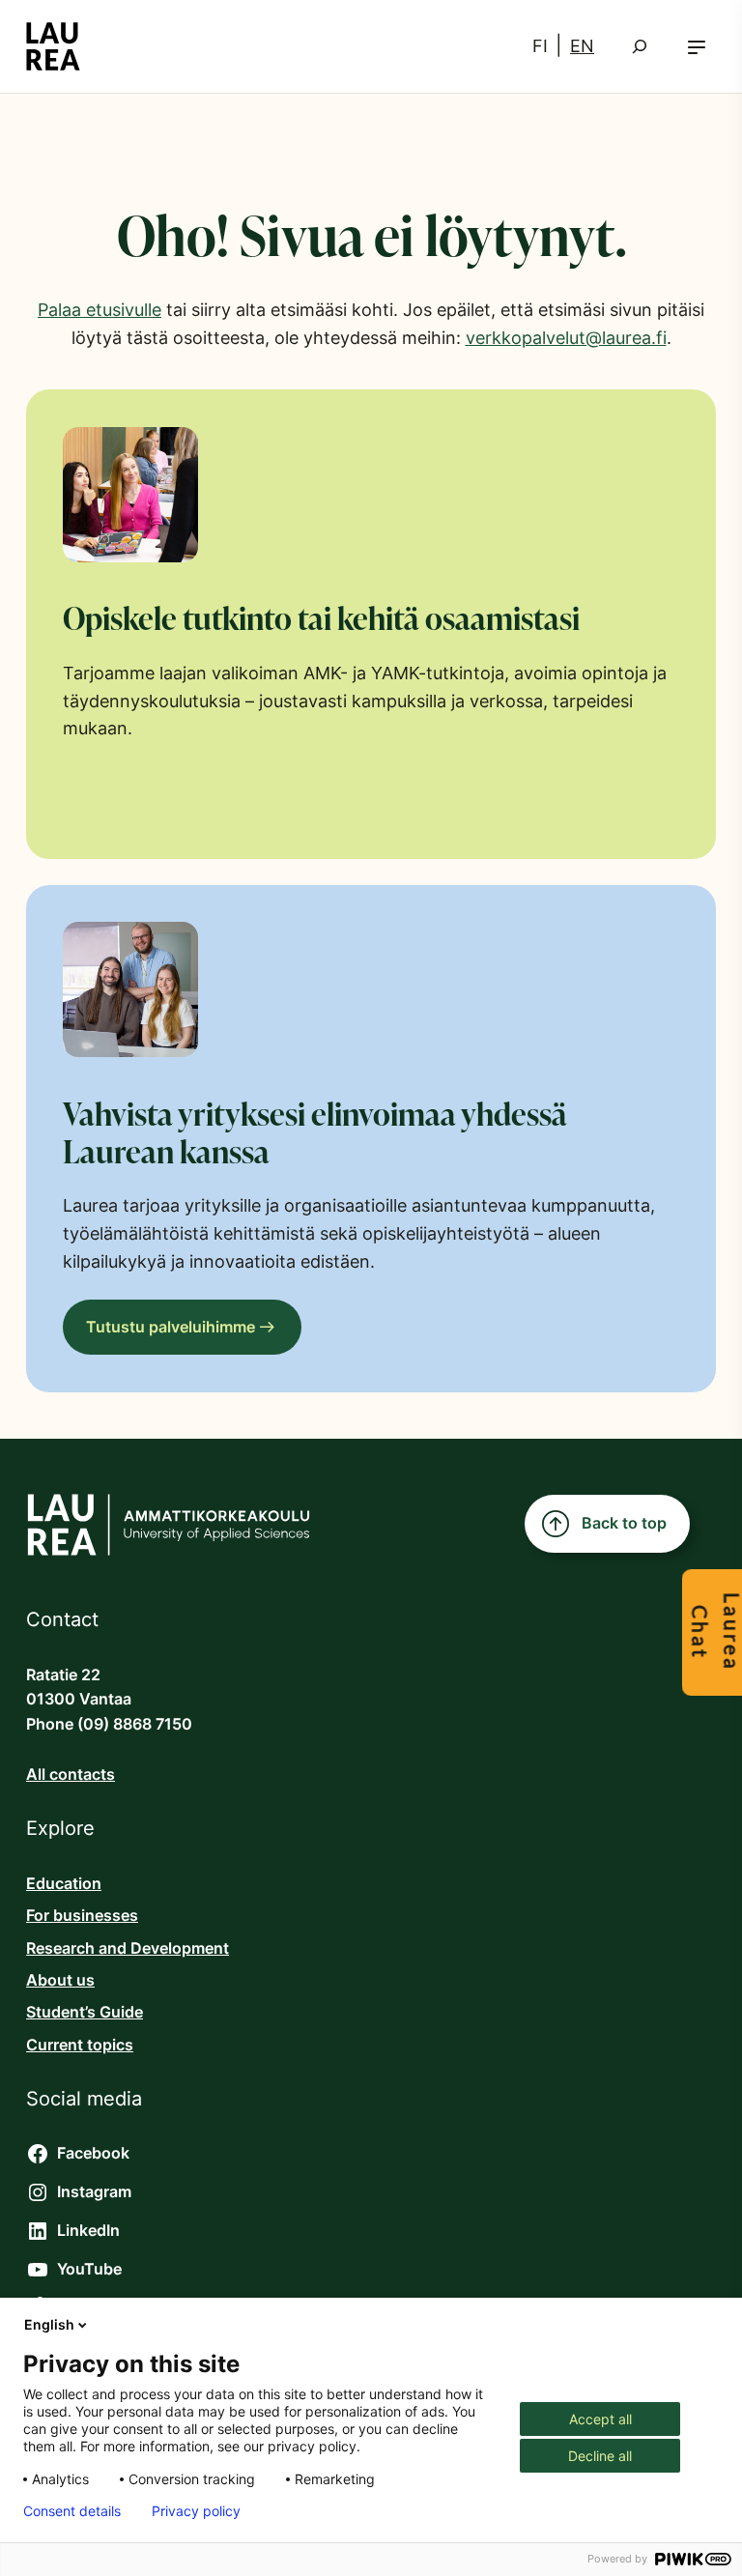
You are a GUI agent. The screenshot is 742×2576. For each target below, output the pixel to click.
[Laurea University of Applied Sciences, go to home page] (53, 46)
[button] (697, 47)
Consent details (72, 2511)
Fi (540, 46)
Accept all (600, 2419)
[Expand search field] (640, 46)
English (49, 2324)
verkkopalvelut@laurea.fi (566, 338)
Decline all (600, 2456)
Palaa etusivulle (100, 310)
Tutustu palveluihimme (171, 1327)
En (582, 46)
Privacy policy (196, 2511)
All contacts (71, 1775)
